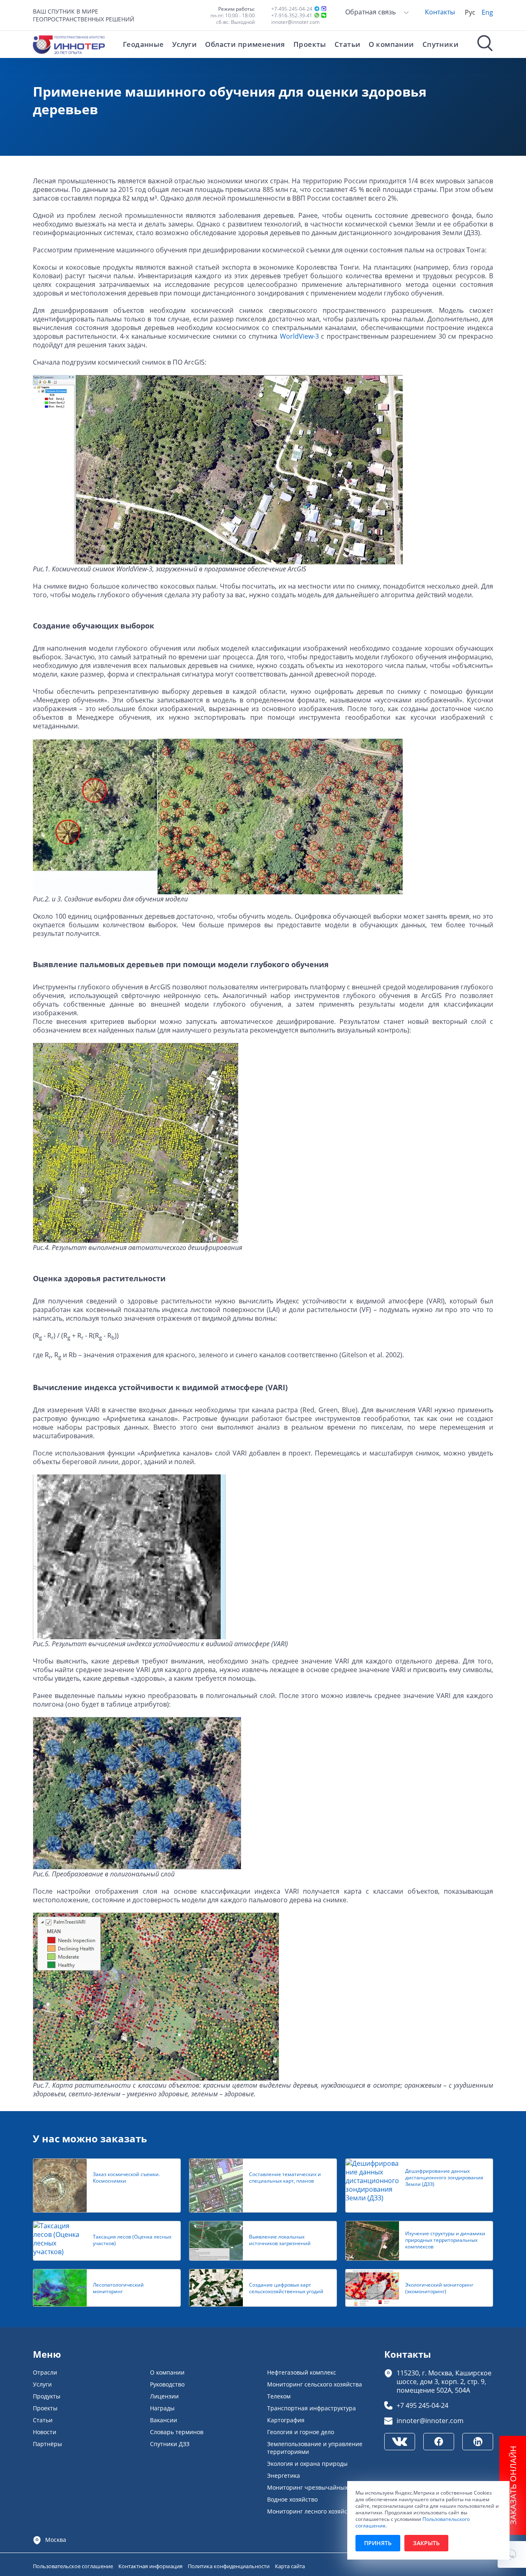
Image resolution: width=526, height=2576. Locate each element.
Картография (286, 2420)
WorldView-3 (299, 336)
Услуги (185, 44)
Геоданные (143, 44)
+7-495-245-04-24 (292, 9)
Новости (45, 2432)
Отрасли (45, 2372)
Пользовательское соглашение (74, 2566)
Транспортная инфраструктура (311, 2408)
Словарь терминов (177, 2432)
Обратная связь (371, 12)
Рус (470, 12)
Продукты (47, 2396)
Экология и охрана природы (307, 2464)
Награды (162, 2408)
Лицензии (164, 2396)
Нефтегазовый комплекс (302, 2372)
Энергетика (284, 2476)
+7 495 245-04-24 (422, 2405)
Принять (378, 2543)
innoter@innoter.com (295, 22)
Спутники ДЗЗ (170, 2444)
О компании (391, 44)
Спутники (441, 44)
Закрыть (426, 2543)
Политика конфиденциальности (229, 2566)
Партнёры (47, 2444)
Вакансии (164, 2420)
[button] (512, 2554)
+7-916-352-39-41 (292, 15)
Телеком (279, 2396)
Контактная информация (151, 2566)
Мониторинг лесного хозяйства (312, 2511)
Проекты (310, 44)
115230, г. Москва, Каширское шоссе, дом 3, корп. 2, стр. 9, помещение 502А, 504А (444, 2381)
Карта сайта (290, 2566)
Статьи (348, 44)
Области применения (245, 44)
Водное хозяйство (292, 2499)
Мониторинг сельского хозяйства (315, 2384)
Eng (487, 12)
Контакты (440, 12)
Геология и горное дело (301, 2432)
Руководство (167, 2384)
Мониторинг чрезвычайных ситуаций (322, 2487)
